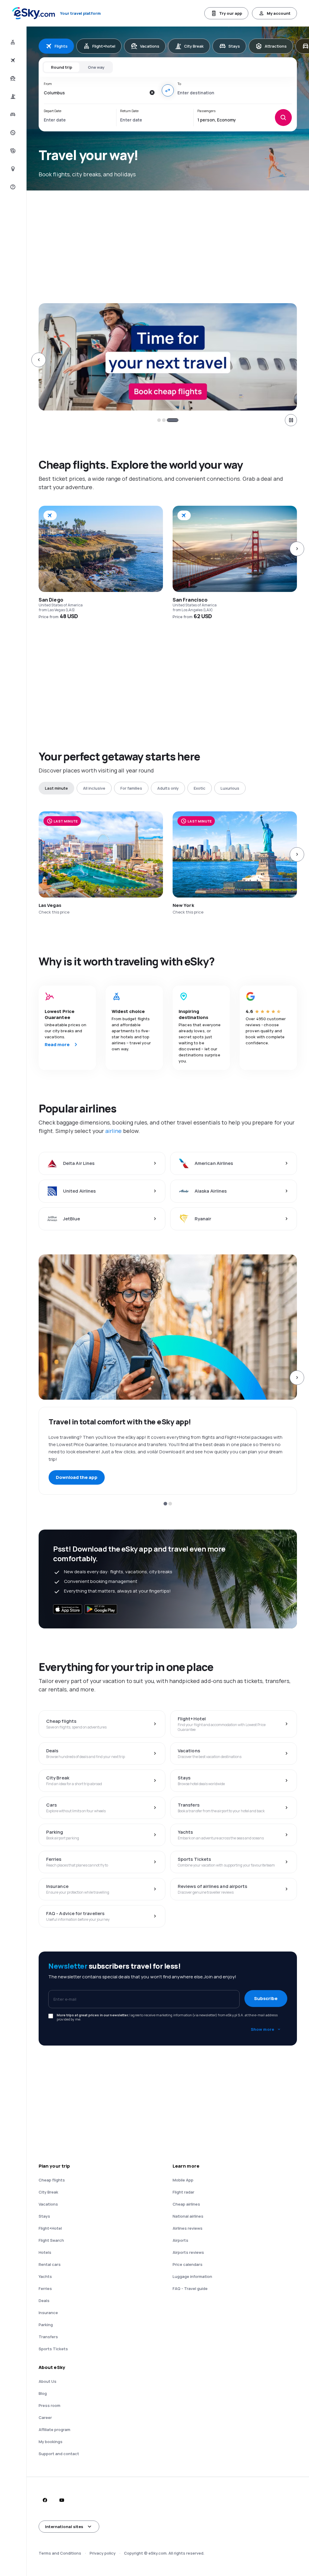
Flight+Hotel (50, 2228)
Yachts (45, 2276)
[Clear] (152, 93)
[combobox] (95, 93)
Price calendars (188, 2264)
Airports (180, 2240)
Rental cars (50, 2264)
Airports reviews (188, 2252)
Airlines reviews (188, 2228)
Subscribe (266, 1998)
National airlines (188, 2216)
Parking (46, 2325)
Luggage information (192, 2276)
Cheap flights (52, 2180)
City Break (194, 46)
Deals (44, 2301)
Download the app (77, 1477)
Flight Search (51, 2240)
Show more (262, 2029)
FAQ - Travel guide (190, 2288)
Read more (57, 1044)
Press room (49, 2405)
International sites (64, 2527)
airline (114, 1131)
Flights (61, 46)
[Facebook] (45, 2500)
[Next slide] (297, 360)
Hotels (45, 2252)
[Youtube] (62, 2500)
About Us (48, 2381)
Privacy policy (103, 2553)
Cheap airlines (186, 2204)
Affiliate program (54, 2430)
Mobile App (183, 2180)
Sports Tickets (53, 2349)
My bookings (51, 2442)
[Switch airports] (168, 90)
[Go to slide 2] (172, 420)
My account (279, 13)
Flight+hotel (104, 46)
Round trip (62, 67)
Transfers (48, 2337)
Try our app (231, 13)
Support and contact (59, 2454)
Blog (43, 2393)
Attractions (276, 46)
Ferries (45, 2288)
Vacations (150, 46)
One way (96, 67)
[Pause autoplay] (291, 420)
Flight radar (183, 2192)
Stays (234, 46)
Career (45, 2417)
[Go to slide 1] (163, 420)
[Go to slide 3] (177, 420)
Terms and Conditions (60, 2553)
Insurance (48, 2313)
